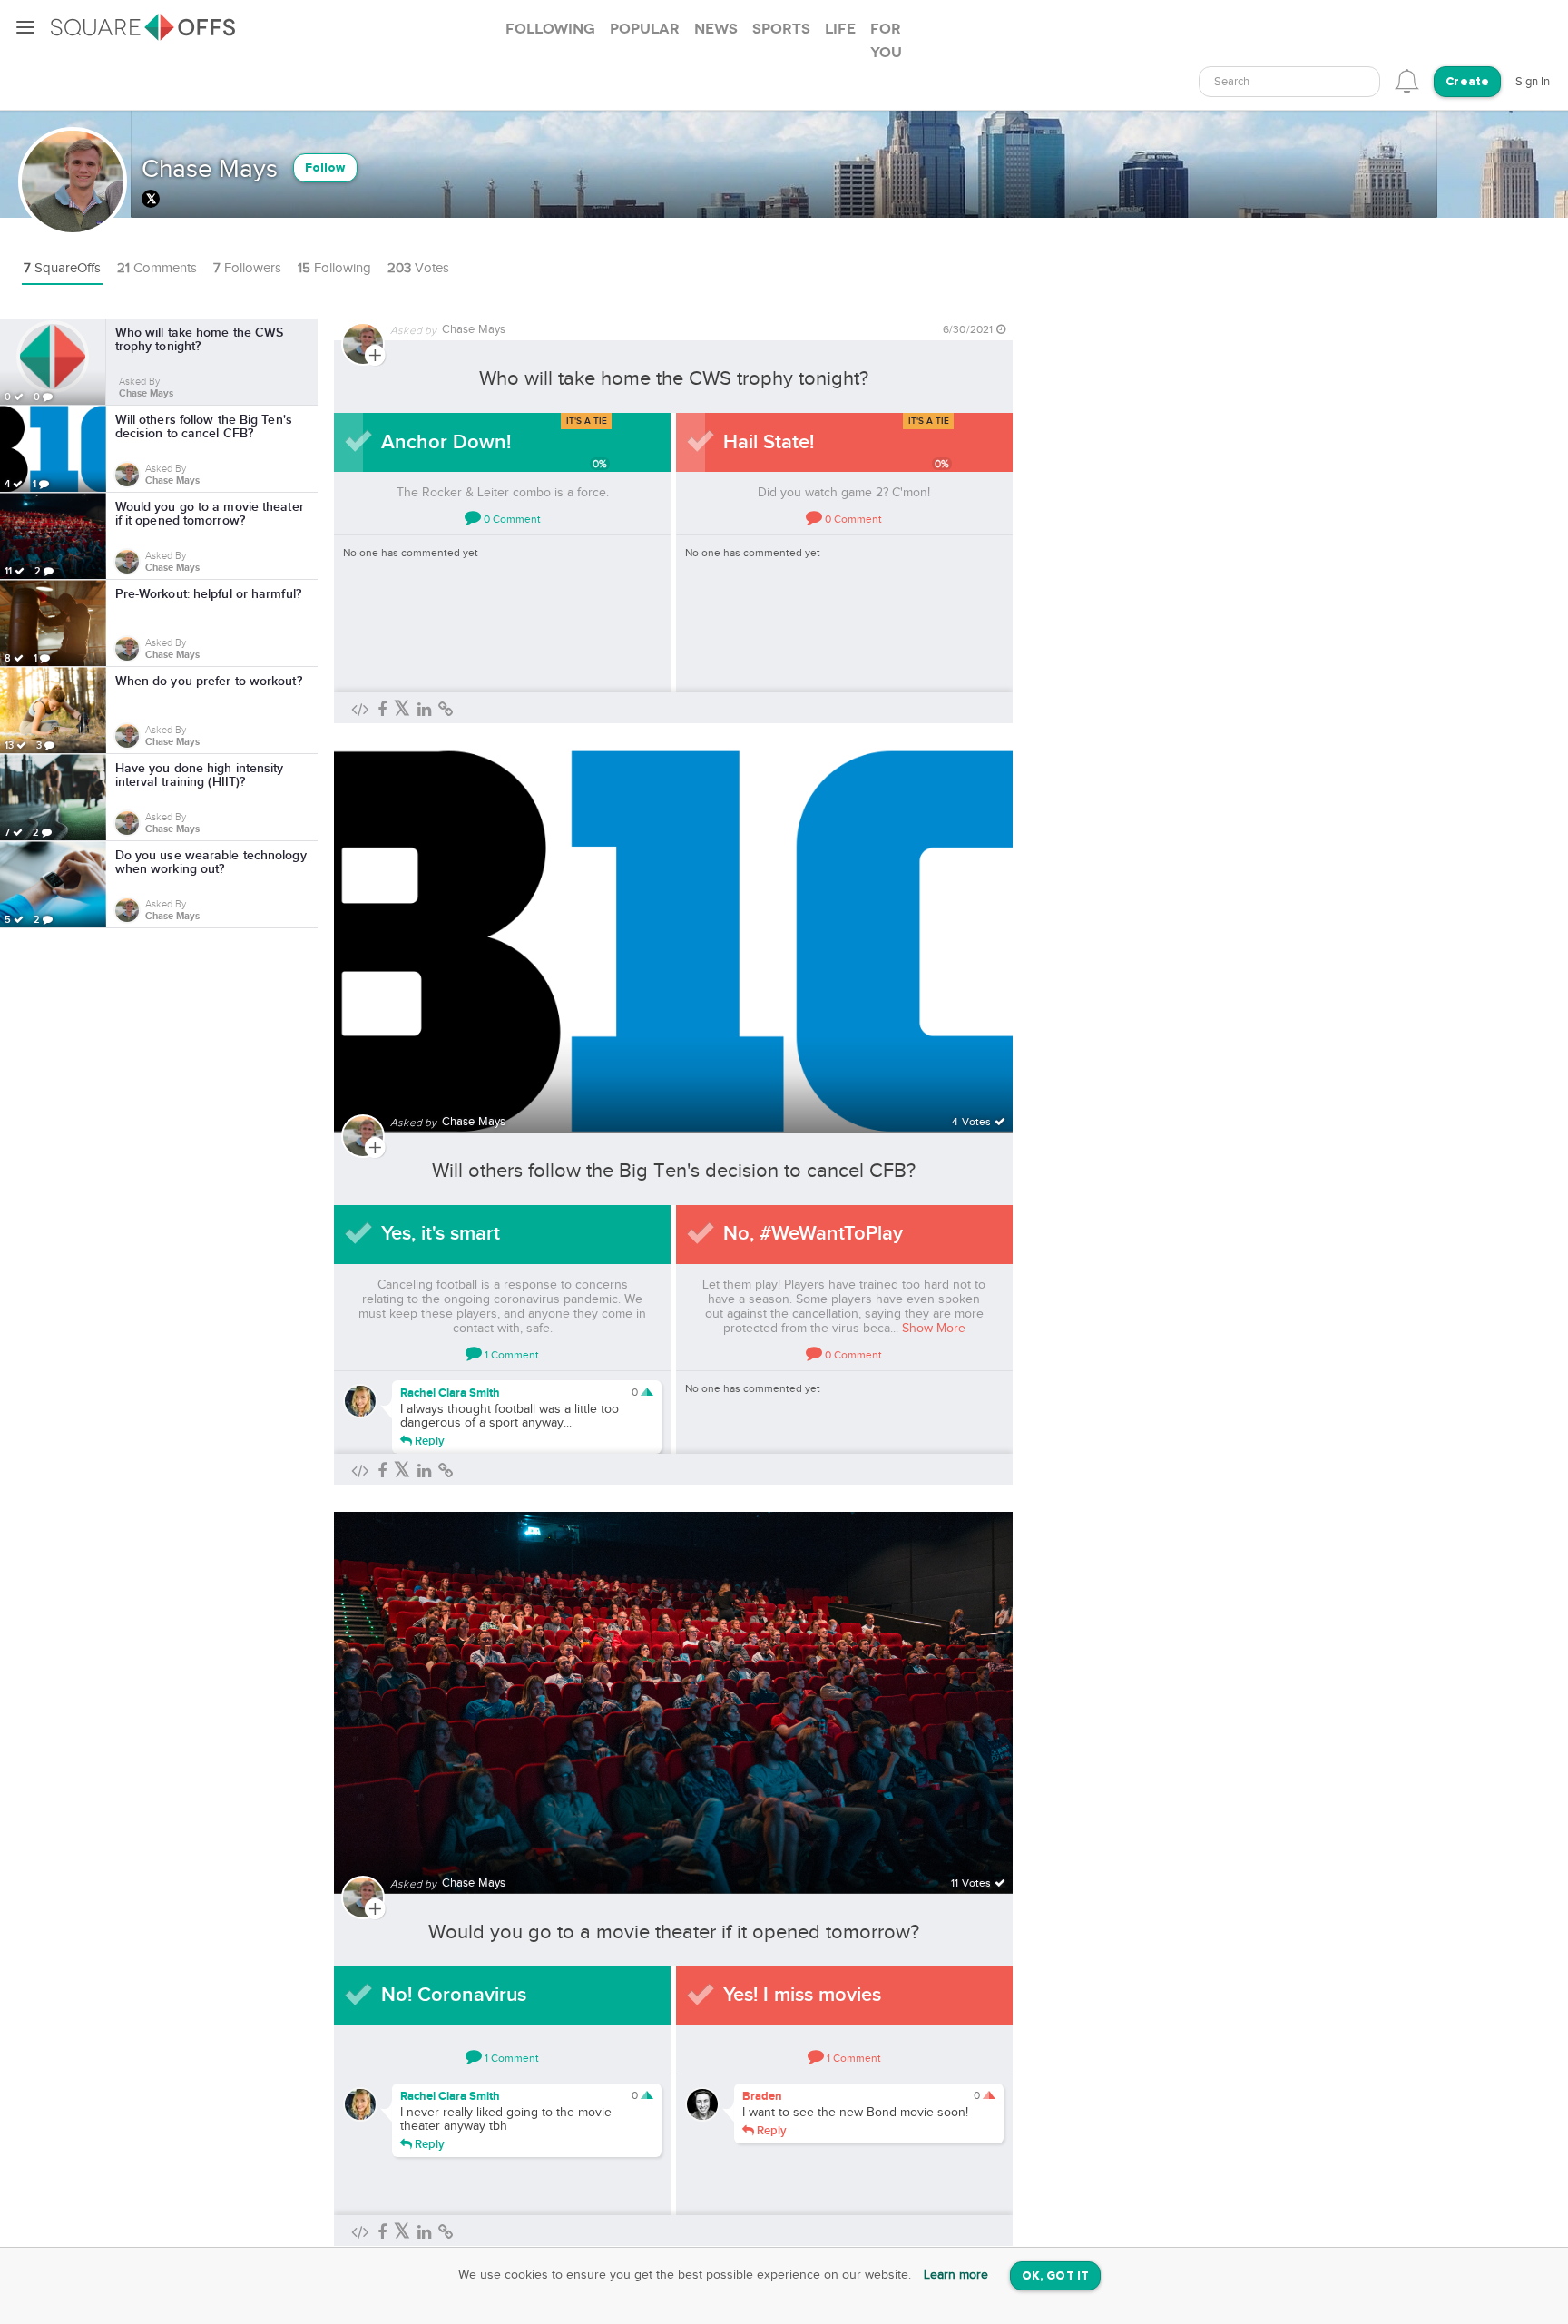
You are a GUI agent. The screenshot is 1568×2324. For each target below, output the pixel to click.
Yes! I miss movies (802, 1995)
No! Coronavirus (454, 1995)
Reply (428, 1440)
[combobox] (1289, 82)
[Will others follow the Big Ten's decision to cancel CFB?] (673, 931)
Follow (325, 168)
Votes (418, 268)
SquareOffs (62, 268)
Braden (762, 2096)
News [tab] (716, 29)
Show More (934, 1329)
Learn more (956, 2275)
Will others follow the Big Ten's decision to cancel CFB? (674, 1171)
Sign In (1533, 82)
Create (1467, 82)
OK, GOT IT (1055, 2276)
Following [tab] (550, 29)
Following (334, 268)
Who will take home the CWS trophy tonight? (674, 378)
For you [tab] (886, 41)
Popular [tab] (645, 29)
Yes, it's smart (441, 1234)
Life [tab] (840, 29)
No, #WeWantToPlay (813, 1234)
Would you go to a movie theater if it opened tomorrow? (674, 1932)
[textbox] (1289, 82)
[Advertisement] (1161, 591)
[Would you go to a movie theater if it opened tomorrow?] (673, 1692)
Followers (247, 268)
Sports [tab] (781, 29)
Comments (157, 268)
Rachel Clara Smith (450, 1393)
